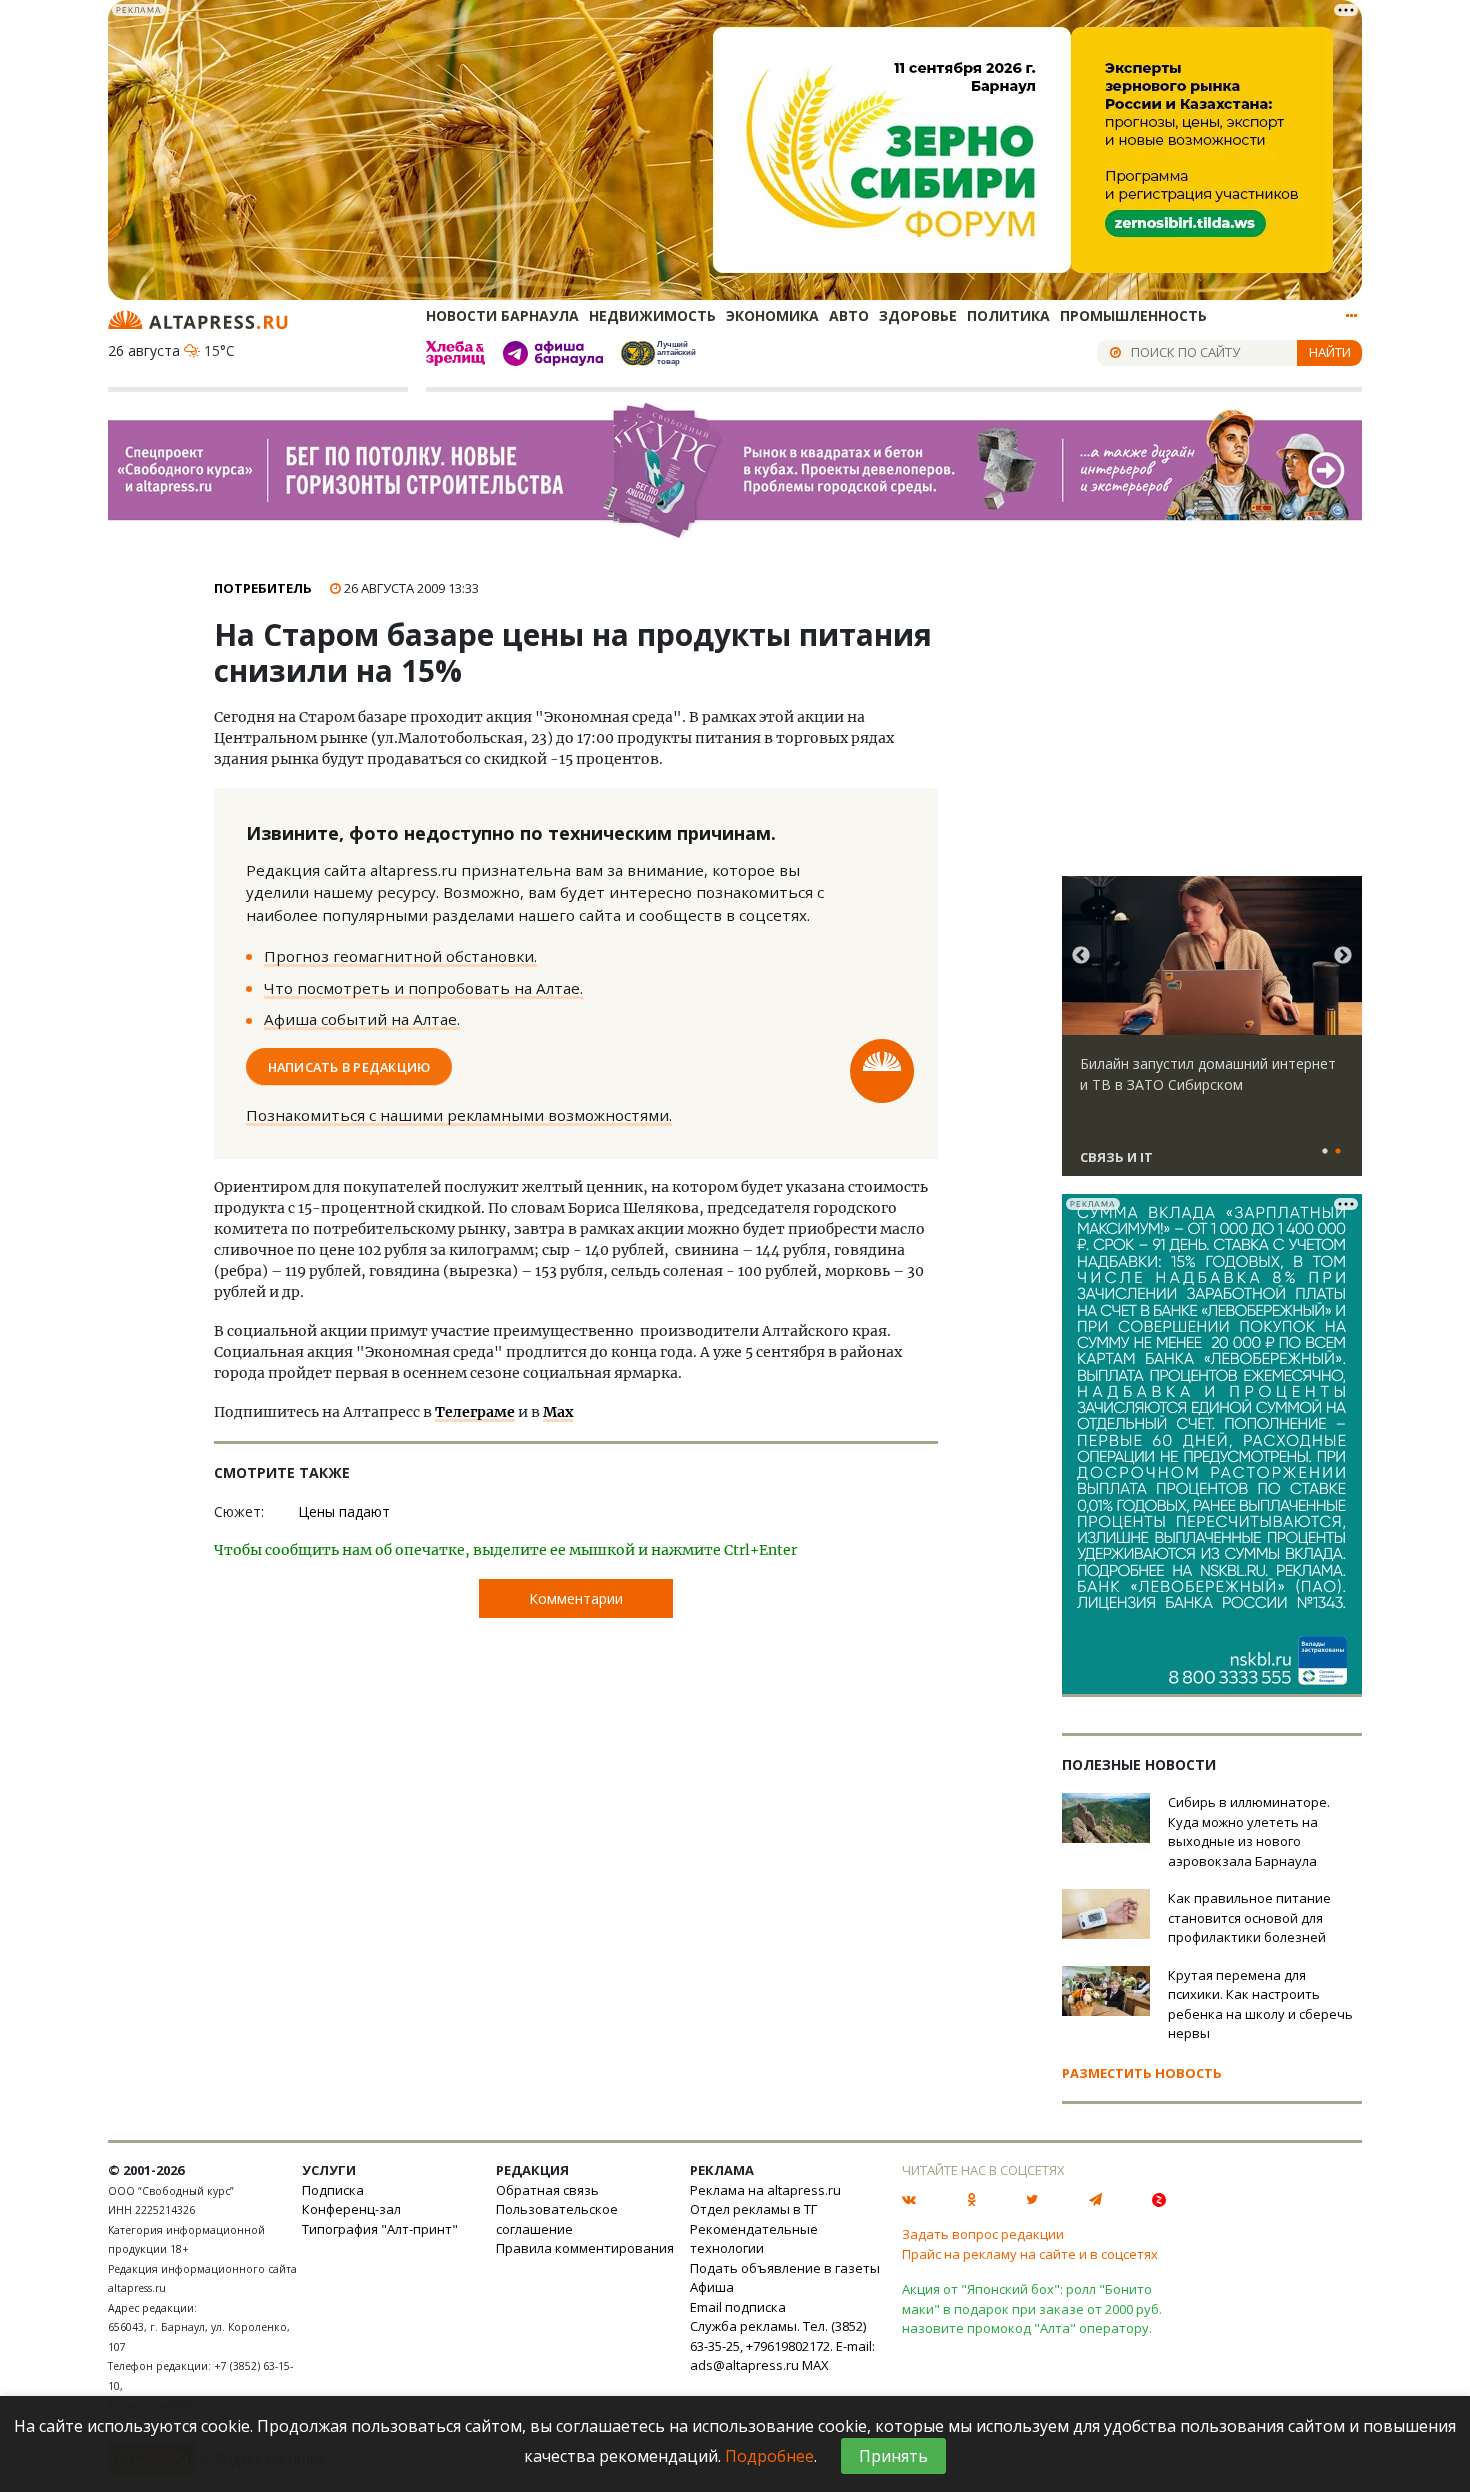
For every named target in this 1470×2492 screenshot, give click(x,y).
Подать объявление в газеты (785, 2268)
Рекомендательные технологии (754, 2239)
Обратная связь (547, 2190)
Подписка (333, 2190)
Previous (1081, 956)
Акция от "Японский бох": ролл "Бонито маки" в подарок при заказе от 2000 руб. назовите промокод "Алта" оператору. (1032, 2308)
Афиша (712, 2287)
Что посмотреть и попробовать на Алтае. (423, 988)
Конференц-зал (351, 2209)
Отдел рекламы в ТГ (753, 2209)
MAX (815, 2365)
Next (1343, 956)
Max (558, 1412)
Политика (1008, 315)
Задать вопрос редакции (983, 2234)
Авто (849, 315)
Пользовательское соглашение (557, 2219)
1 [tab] (1325, 1152)
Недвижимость (652, 315)
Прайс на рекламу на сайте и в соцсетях (1030, 2254)
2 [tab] (1338, 1152)
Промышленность (1133, 315)
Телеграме (475, 1412)
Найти (1330, 352)
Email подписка (738, 2307)
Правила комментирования (585, 2248)
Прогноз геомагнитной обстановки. (400, 956)
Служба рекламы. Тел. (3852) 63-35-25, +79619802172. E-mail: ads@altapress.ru (782, 2345)
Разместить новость (1142, 2073)
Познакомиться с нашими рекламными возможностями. (459, 1115)
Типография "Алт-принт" (380, 2229)
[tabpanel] (1212, 1035)
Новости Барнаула (502, 315)
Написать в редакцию (349, 1066)
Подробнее (769, 2456)
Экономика (772, 315)
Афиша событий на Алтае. (362, 1019)
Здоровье (918, 315)
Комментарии (576, 1598)
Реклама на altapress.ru (765, 2190)
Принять (893, 2456)
